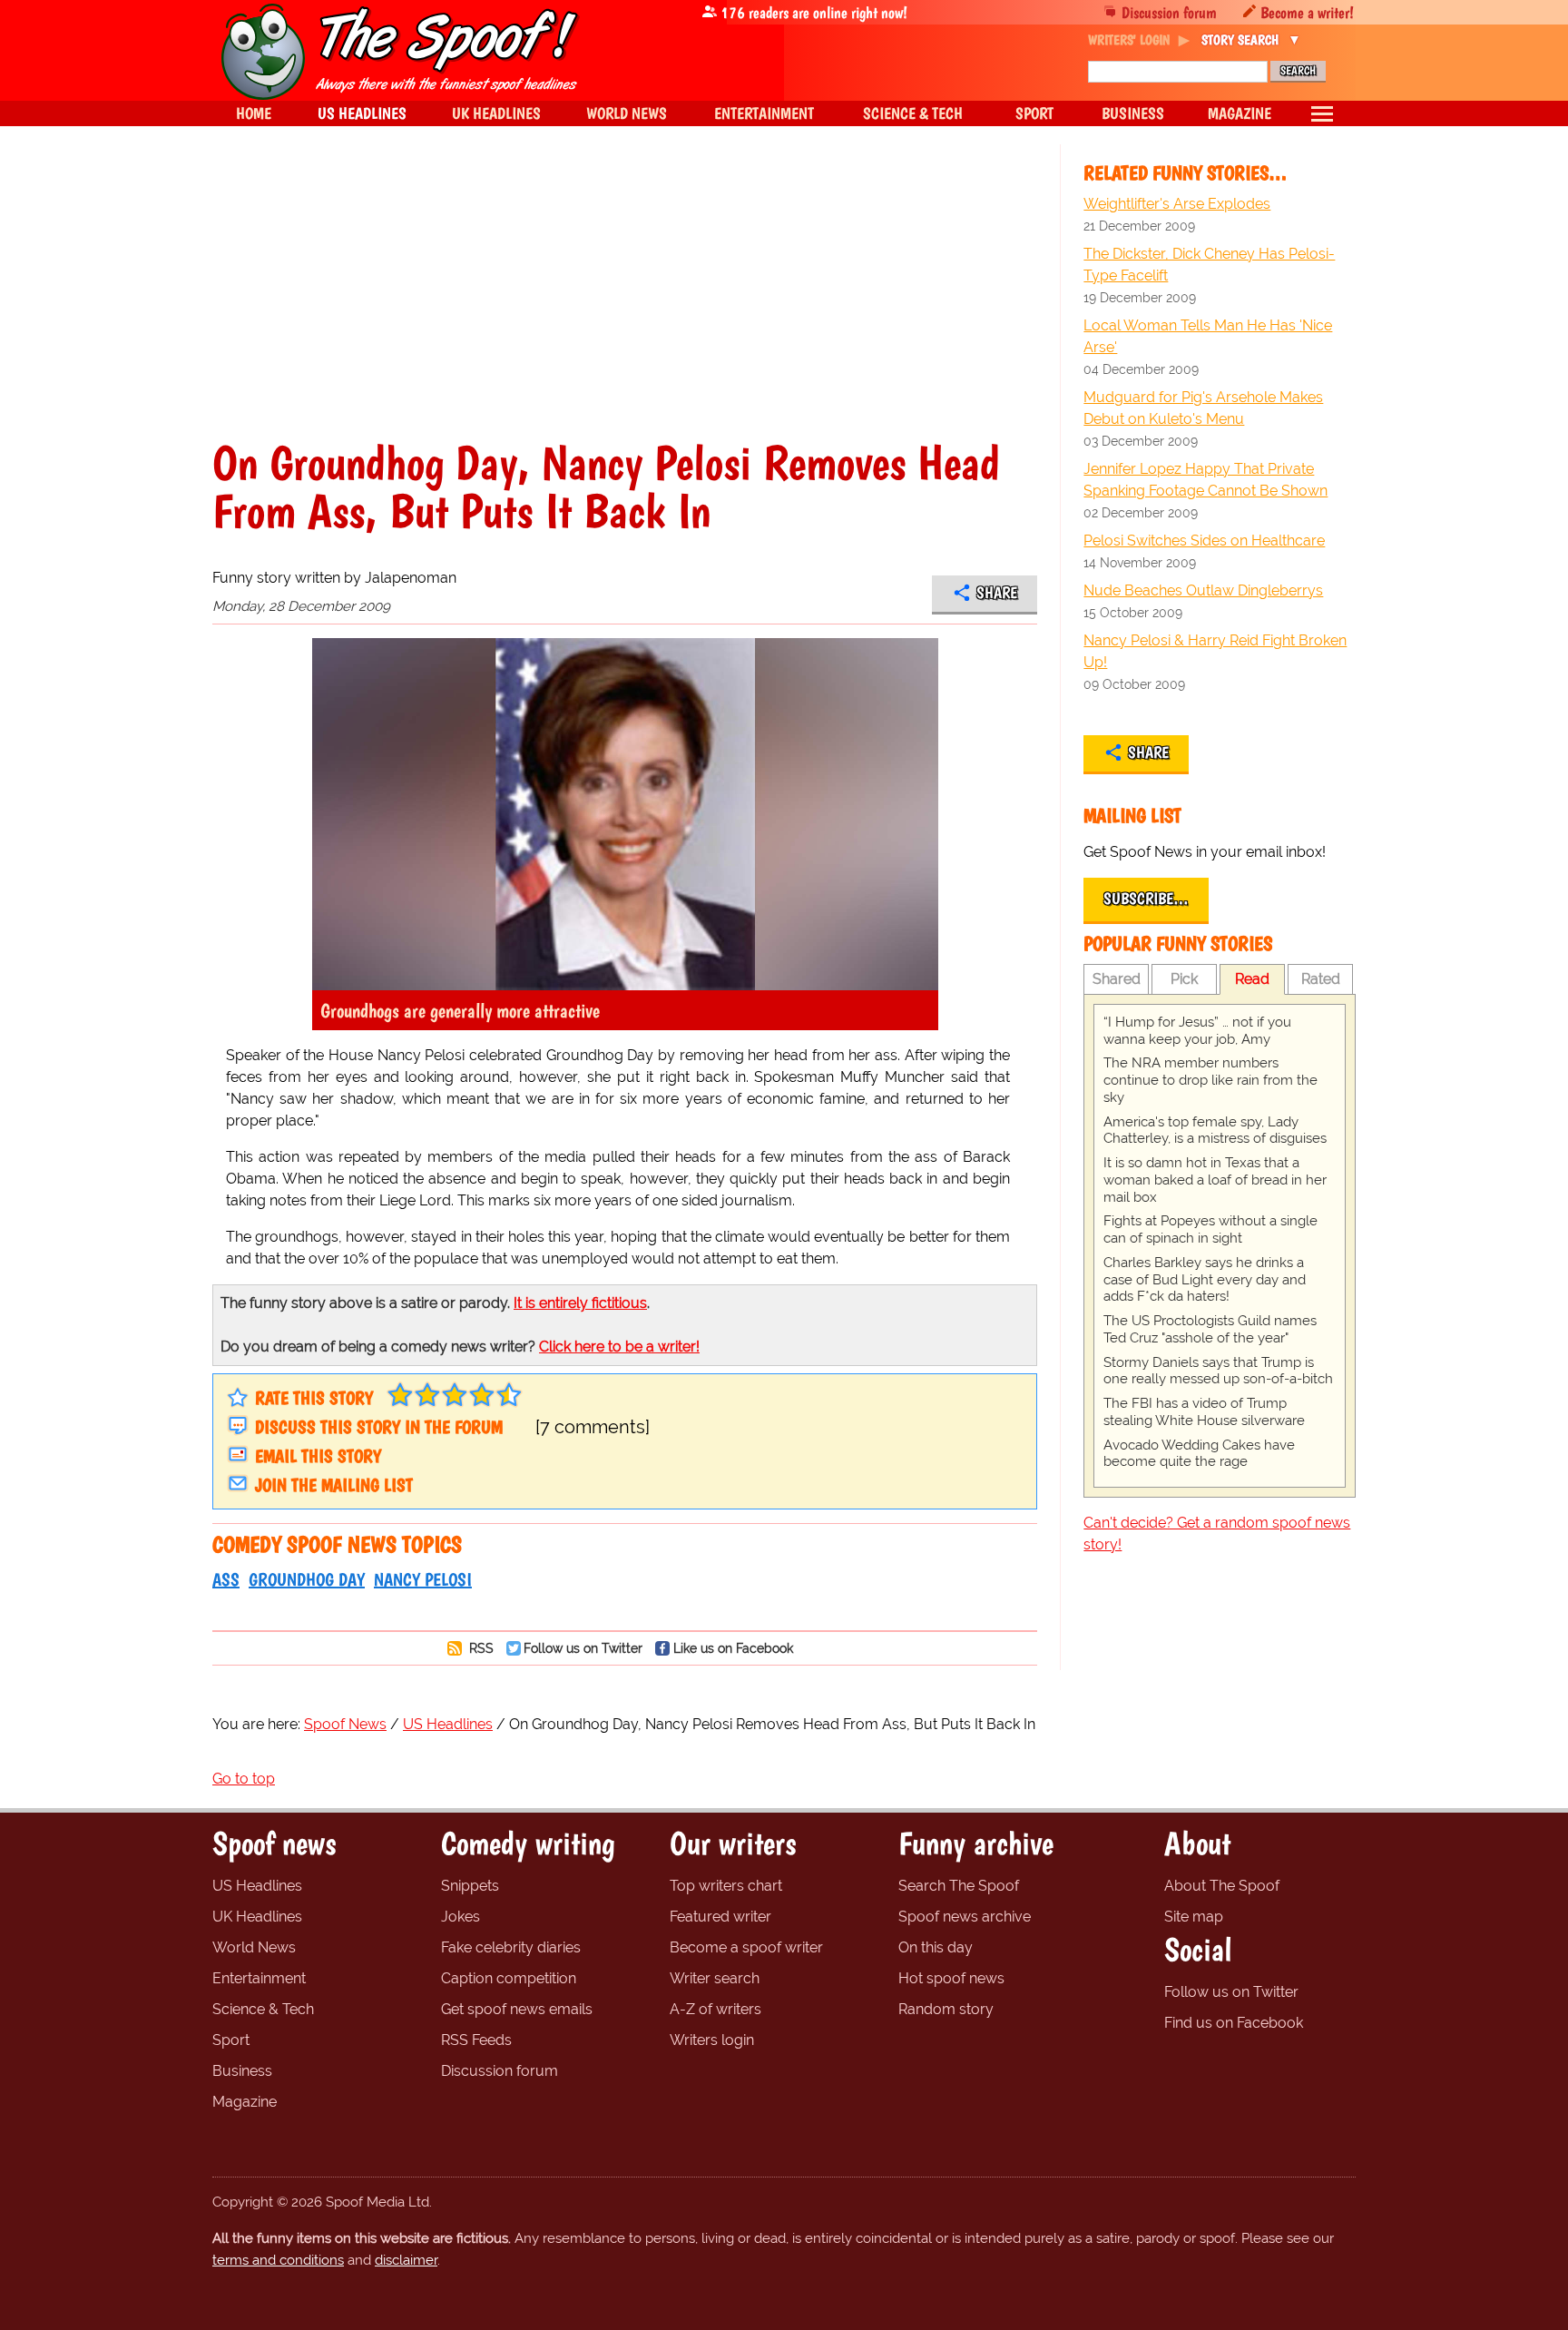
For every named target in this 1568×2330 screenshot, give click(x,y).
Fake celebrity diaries (511, 1947)
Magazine (245, 2102)
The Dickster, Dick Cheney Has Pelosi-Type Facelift (1209, 265)
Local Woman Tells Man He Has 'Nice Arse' (1208, 336)
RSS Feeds (476, 2040)
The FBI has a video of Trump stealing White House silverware (1204, 1412)
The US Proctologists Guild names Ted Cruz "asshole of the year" (1210, 1329)
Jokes (461, 1917)
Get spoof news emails (517, 2009)
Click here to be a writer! (619, 1347)
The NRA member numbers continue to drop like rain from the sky (1210, 1080)
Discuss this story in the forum (379, 1427)
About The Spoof (1222, 1886)
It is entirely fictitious (580, 1303)
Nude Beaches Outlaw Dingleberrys (1203, 590)
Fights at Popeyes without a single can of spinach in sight (1210, 1229)
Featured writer (720, 1917)
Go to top (244, 1779)
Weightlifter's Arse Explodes (1177, 204)
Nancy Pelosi (423, 1579)
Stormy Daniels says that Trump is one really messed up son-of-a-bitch (1218, 1371)
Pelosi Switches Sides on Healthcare (1204, 541)
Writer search (715, 1978)
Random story (946, 2009)
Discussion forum (1169, 12)
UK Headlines (257, 1917)
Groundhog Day (307, 1579)
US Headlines (257, 1886)
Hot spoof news (951, 1978)
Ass (226, 1579)
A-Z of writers (715, 2009)
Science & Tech (263, 2009)
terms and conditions (278, 2260)
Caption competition (509, 1978)
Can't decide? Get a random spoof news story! (1217, 1534)
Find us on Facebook (1234, 2023)
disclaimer (406, 2260)
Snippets (470, 1886)
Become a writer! (1307, 12)
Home (254, 113)
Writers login (712, 2040)
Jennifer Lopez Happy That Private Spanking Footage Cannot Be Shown (1205, 480)
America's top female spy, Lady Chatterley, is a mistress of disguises (1215, 1131)
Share (997, 593)
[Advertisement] (625, 303)
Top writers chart (726, 1886)
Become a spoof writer (746, 1947)
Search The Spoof (959, 1886)
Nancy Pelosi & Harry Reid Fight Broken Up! (1215, 651)
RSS (480, 1648)
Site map (1194, 1917)
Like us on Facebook (733, 1648)
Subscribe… (1146, 899)
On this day (936, 1947)
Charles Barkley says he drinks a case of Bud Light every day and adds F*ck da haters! (1205, 1280)
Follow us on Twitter (583, 1648)
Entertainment (259, 1978)
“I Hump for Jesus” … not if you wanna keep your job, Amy (1197, 1031)
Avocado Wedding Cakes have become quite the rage (1199, 1454)
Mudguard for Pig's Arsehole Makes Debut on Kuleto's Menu (1203, 408)
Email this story (318, 1456)
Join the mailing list (334, 1485)
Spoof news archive (965, 1917)
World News (254, 1947)
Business (242, 2071)
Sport (231, 2040)
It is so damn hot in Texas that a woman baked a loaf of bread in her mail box (1215, 1180)
